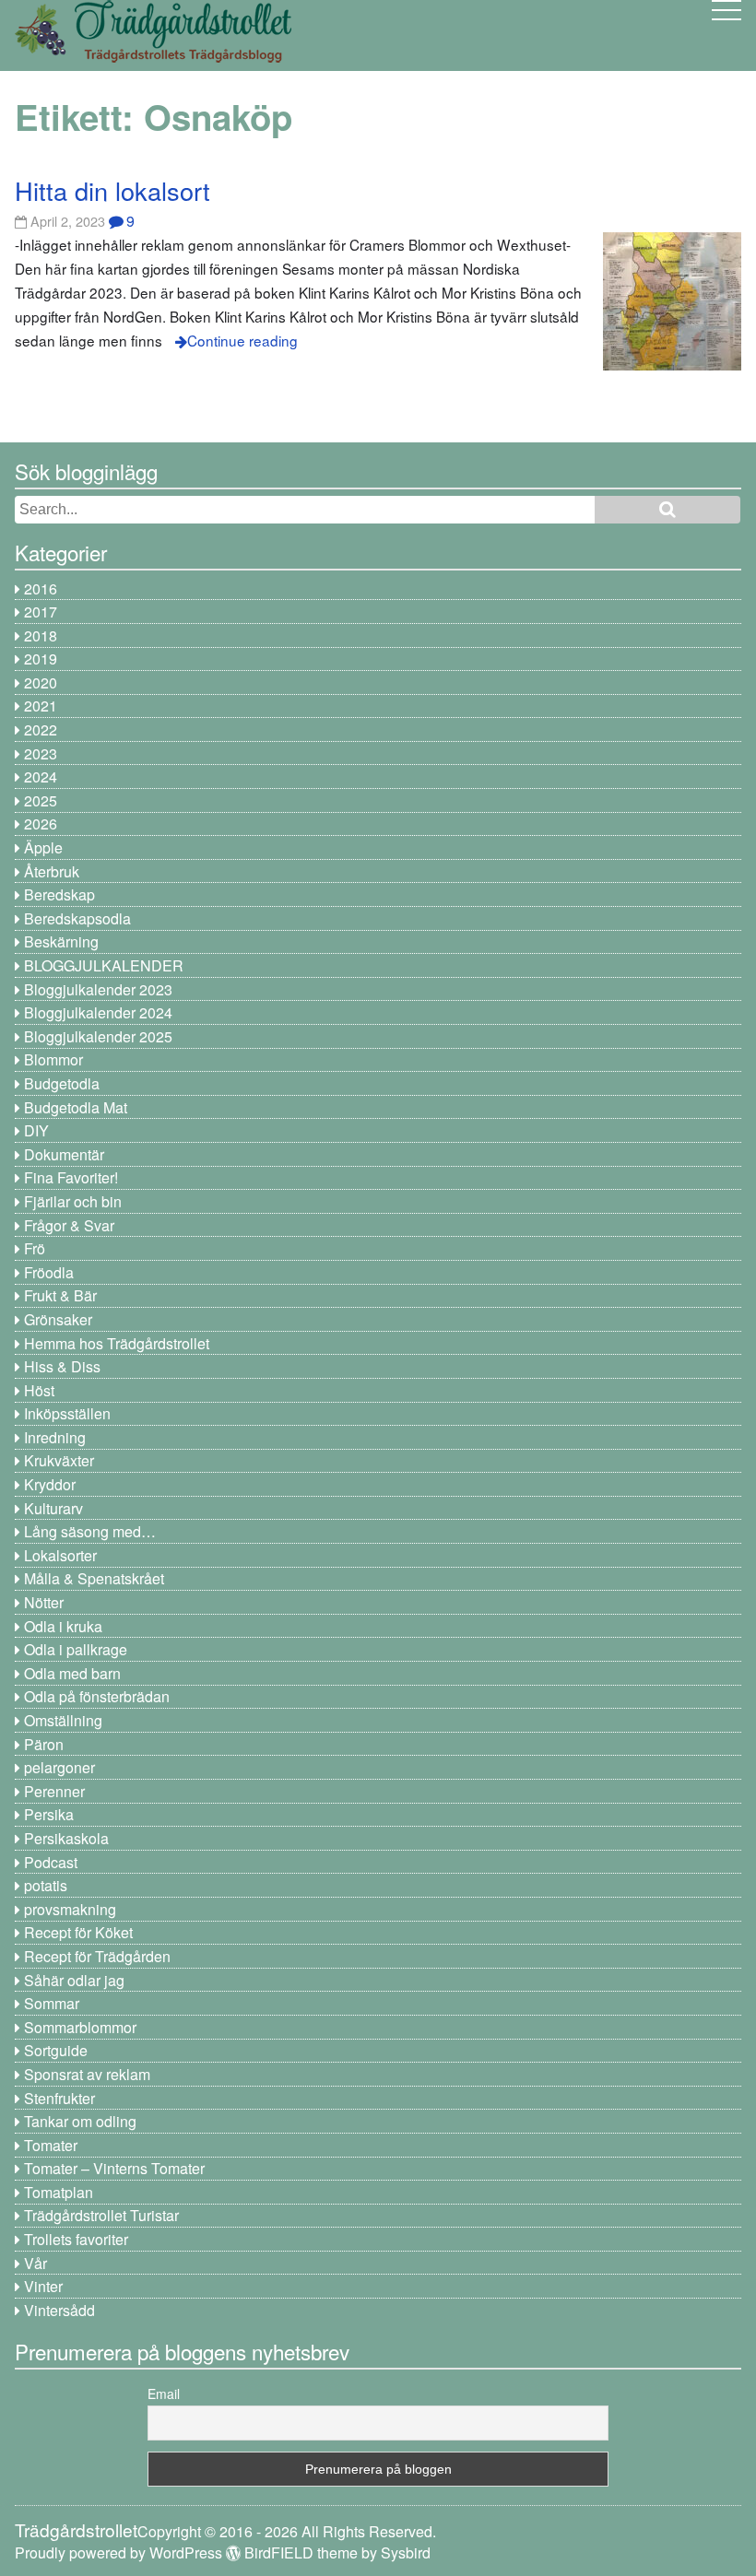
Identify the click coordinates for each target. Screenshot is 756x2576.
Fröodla (49, 1272)
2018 (41, 635)
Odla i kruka (63, 1626)
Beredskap (59, 894)
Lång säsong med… (90, 1531)
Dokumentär (64, 1154)
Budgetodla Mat (76, 1107)
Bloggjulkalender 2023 (98, 989)
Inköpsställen (67, 1413)
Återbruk (52, 871)
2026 (41, 823)
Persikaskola (66, 1838)
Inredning (55, 1437)
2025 (41, 800)
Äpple (43, 847)
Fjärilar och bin (73, 1201)
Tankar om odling (80, 2121)
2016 (41, 588)
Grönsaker (58, 1319)
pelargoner (59, 1767)
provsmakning (70, 1909)
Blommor (53, 1059)
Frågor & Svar (69, 1225)
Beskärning (61, 941)
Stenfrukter (59, 2098)
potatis (46, 1885)
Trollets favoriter (76, 2239)
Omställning (63, 1720)
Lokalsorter (60, 1555)
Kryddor (50, 1484)
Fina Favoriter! (71, 1177)
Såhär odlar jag (74, 1980)
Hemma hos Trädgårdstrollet (117, 1343)
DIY (36, 1130)
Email (164, 2394)
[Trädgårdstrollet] (153, 56)
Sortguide (56, 2050)
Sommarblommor (80, 2027)
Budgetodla (62, 1083)
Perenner (54, 1791)
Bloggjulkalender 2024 (98, 1012)
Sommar (52, 2003)
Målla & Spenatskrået (94, 1578)
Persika (49, 1814)
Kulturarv (53, 1508)
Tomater (51, 2145)
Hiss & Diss (62, 1366)
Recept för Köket (78, 1932)
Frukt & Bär (60, 1295)
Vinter (43, 2286)
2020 (41, 682)
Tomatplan (59, 2192)
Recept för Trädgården (97, 1956)
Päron (44, 1744)
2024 (41, 776)
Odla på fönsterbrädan (97, 1696)
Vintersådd (59, 2310)
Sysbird (406, 2552)
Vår (35, 2263)
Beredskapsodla (77, 918)
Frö (35, 1248)
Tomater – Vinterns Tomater (114, 2168)
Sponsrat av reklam (87, 2074)
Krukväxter (59, 1460)
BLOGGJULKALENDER (104, 965)
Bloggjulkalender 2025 (98, 1036)
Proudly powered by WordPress (118, 2552)
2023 (41, 753)
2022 (41, 729)
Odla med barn (72, 1673)
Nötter (44, 1602)
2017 (41, 612)
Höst (39, 1390)
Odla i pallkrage (76, 1649)
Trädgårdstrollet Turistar (101, 2215)
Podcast (51, 1862)
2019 (41, 659)
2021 (41, 706)
